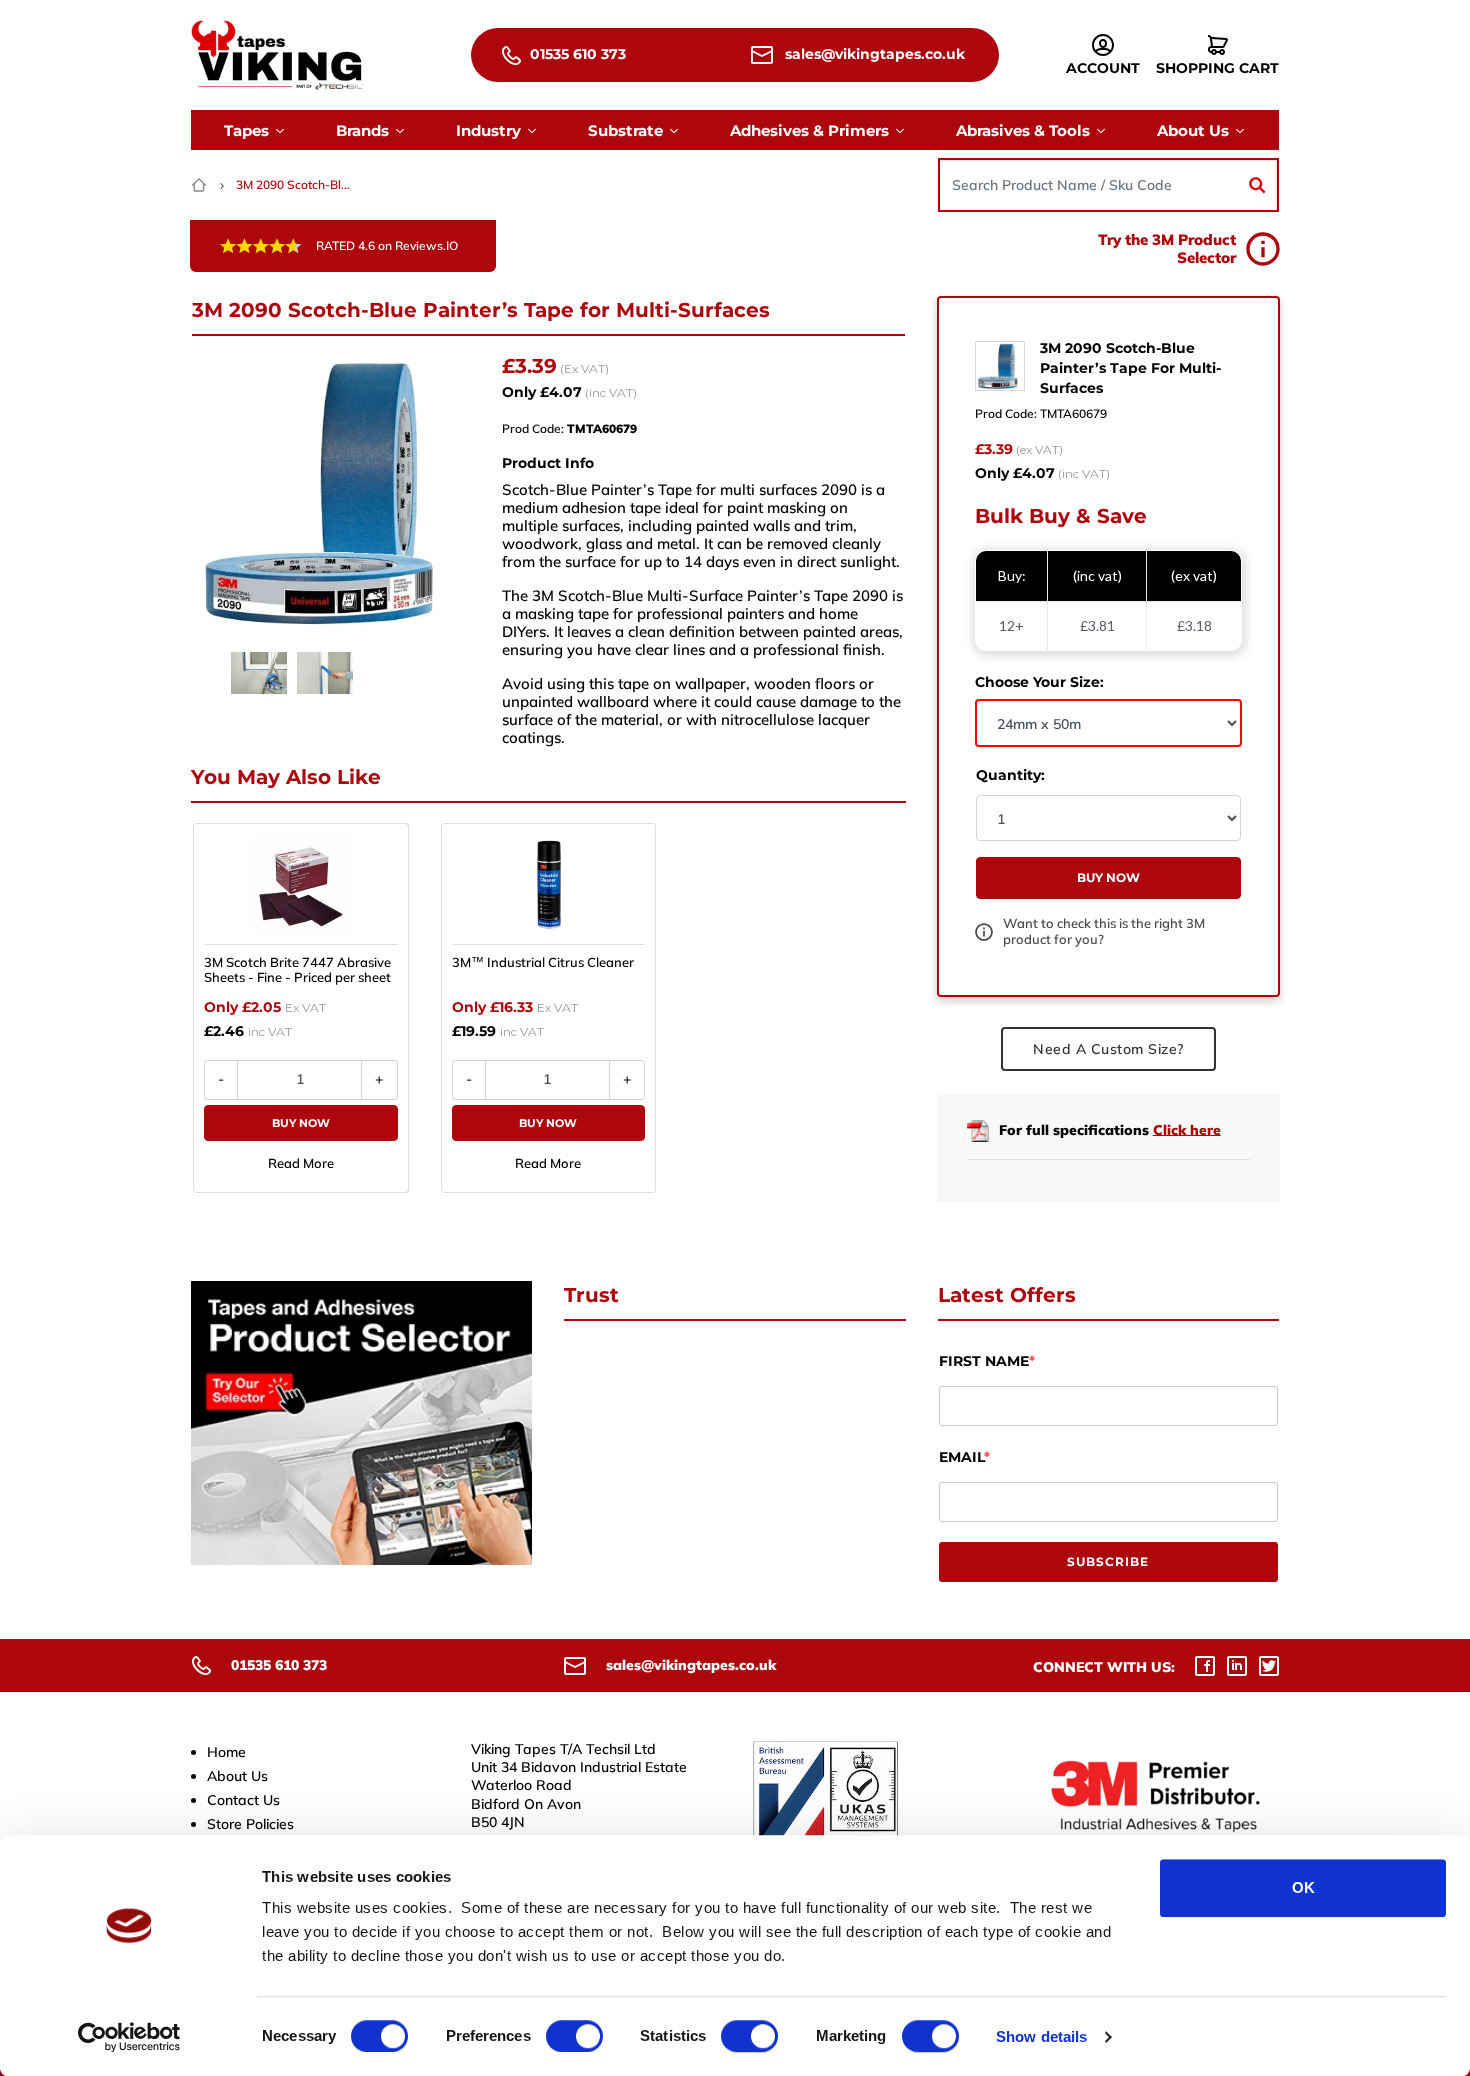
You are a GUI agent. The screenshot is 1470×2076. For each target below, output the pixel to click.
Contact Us (243, 1800)
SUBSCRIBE (1108, 1561)
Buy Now (301, 1123)
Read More (301, 1163)
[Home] (201, 184)
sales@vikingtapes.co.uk (873, 54)
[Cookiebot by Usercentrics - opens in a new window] (129, 2037)
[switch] (574, 2036)
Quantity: (1010, 775)
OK (1303, 1887)
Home (226, 1752)
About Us (237, 1776)
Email (961, 1457)
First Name (984, 1361)
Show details (1041, 2036)
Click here (1187, 1129)
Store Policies (250, 1824)
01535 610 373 (576, 54)
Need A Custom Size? (1108, 1049)
